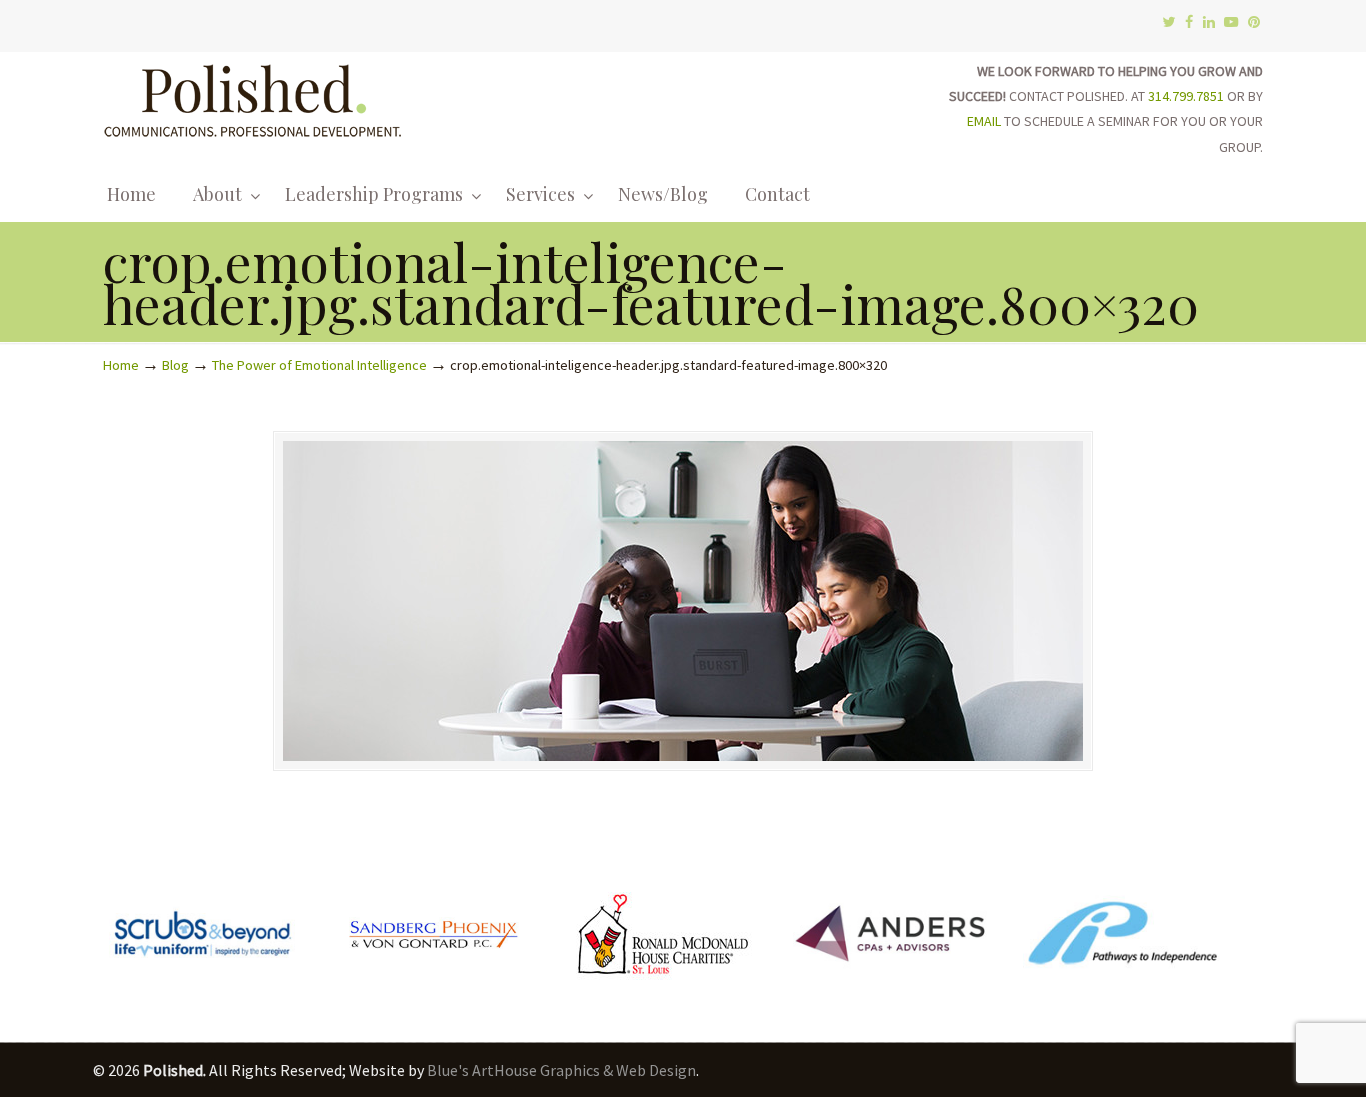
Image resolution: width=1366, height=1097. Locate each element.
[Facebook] (1189, 22)
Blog (175, 365)
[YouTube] (1232, 22)
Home (121, 365)
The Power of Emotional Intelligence (319, 365)
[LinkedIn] (1209, 22)
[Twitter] (1168, 22)
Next (1237, 938)
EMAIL (984, 121)
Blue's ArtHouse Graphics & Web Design (561, 1070)
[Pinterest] (1254, 22)
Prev (129, 938)
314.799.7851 (1186, 96)
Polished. (253, 97)
